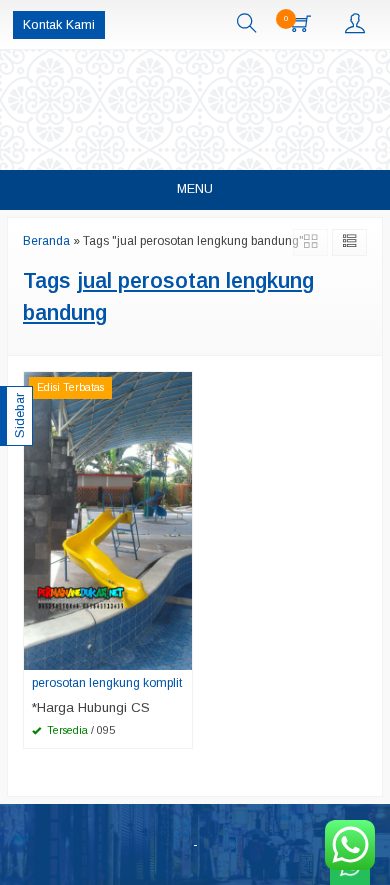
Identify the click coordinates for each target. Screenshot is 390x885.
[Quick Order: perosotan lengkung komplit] (180, 654)
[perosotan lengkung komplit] (108, 520)
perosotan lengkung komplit (107, 683)
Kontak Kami (59, 25)
